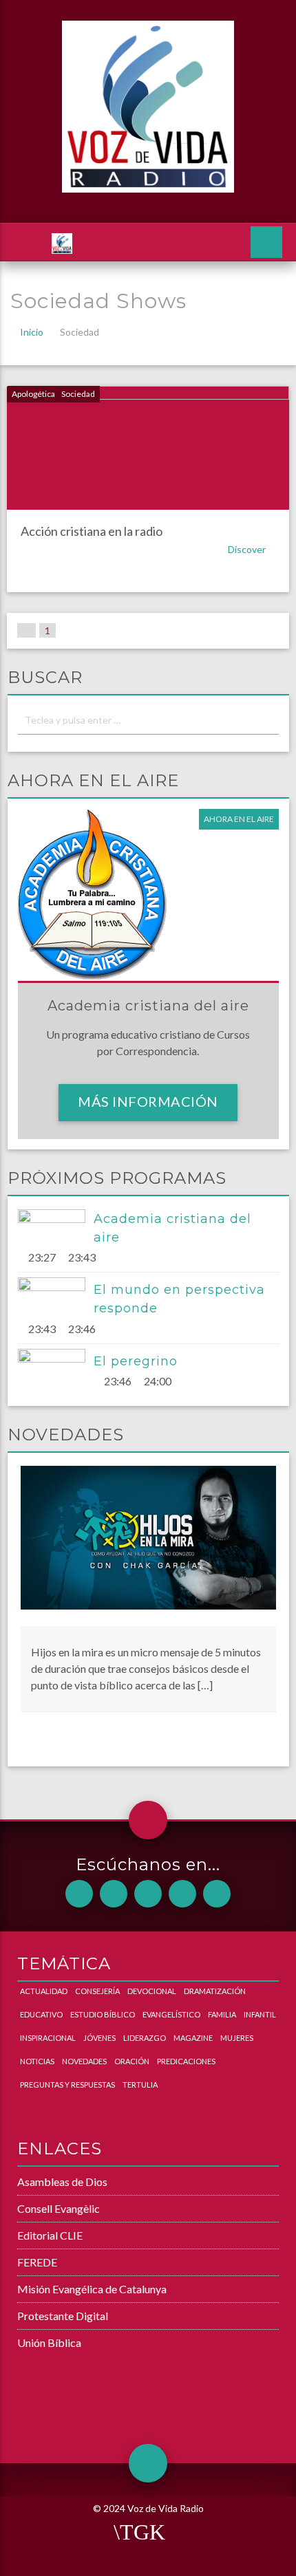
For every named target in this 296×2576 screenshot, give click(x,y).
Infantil (260, 2014)
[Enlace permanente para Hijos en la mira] (148, 1545)
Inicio (32, 332)
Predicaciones (186, 2061)
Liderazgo (145, 2038)
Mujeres (237, 2038)
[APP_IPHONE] (114, 1894)
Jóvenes (99, 2038)
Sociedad (78, 394)
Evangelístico (171, 2014)
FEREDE (37, 2262)
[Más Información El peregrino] (56, 1367)
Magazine (193, 2038)
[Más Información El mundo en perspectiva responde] (56, 1296)
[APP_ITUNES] (148, 1894)
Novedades (84, 2061)
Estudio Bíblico (103, 2014)
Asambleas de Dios (62, 2182)
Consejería (97, 1991)
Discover (248, 549)
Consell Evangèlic (59, 2208)
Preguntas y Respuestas (67, 2085)
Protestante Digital (63, 2316)
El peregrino (136, 1361)
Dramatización (215, 1991)
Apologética (33, 394)
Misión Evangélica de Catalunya (92, 2289)
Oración (132, 2061)
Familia (222, 2014)
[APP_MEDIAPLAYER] (217, 1894)
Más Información (148, 1101)
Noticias (37, 2061)
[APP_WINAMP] (182, 1894)
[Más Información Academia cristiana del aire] (56, 1228)
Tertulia (140, 2085)
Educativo (41, 2014)
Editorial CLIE (50, 2235)
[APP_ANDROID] (79, 1894)
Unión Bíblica (49, 2342)
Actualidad (44, 1991)
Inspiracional (48, 2038)
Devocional (152, 1991)
